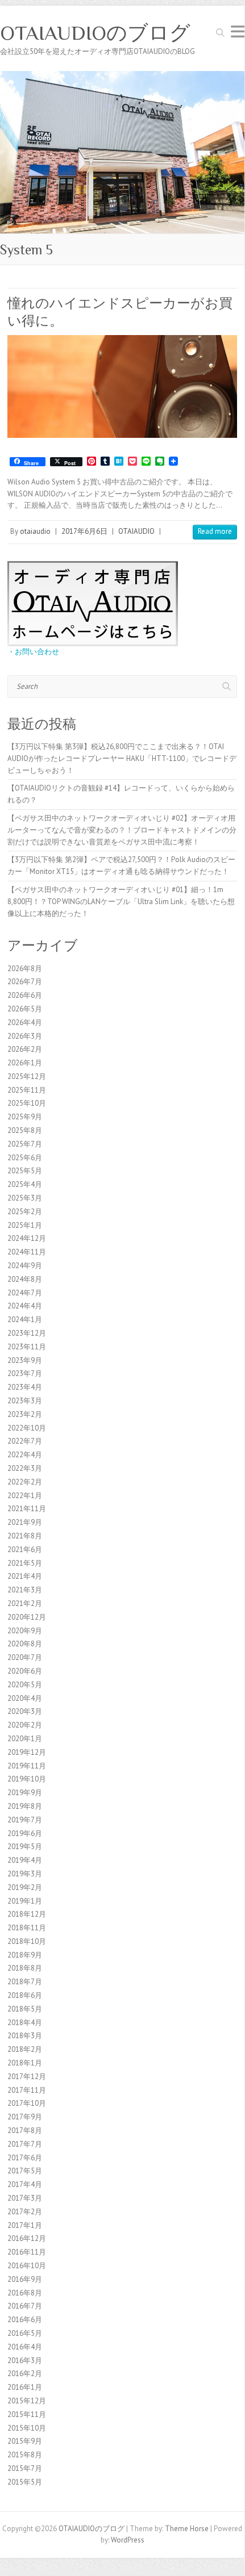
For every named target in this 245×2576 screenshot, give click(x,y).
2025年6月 (25, 1158)
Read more (215, 531)
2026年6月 (25, 995)
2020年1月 (25, 1739)
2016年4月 (25, 2347)
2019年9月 (25, 1793)
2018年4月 (25, 2023)
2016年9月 (25, 2279)
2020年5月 (25, 1685)
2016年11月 (27, 2252)
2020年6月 (25, 1671)
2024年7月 (25, 1293)
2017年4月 (25, 2184)
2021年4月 (25, 1576)
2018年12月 (27, 1914)
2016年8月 (25, 2293)
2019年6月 (25, 1833)
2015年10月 (27, 2428)
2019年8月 (25, 1806)
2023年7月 (25, 1373)
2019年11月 (27, 1766)
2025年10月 (27, 1103)
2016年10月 (27, 2266)
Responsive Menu (238, 32)
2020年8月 (25, 1644)
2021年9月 (25, 1522)
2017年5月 (25, 2171)
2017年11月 (27, 2090)
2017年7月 (25, 2144)
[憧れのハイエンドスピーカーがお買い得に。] (122, 386)
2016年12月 (27, 2238)
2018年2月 (25, 2049)
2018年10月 (27, 1941)
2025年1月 (25, 1225)
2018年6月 (25, 1995)
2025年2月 (25, 1212)
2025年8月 (25, 1130)
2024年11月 (27, 1252)
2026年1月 (25, 1063)
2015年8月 (25, 2455)
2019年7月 (25, 1820)
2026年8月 (25, 969)
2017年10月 (27, 2103)
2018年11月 (27, 1928)
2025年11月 (27, 1090)
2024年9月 (25, 1266)
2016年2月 (25, 2374)
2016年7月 (25, 2306)
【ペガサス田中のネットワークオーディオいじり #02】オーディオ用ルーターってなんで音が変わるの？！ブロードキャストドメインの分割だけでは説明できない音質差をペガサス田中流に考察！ (122, 830)
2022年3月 (25, 1468)
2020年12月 (27, 1617)
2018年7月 (25, 1982)
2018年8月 (25, 1968)
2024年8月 (25, 1279)
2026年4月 (25, 1023)
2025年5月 (25, 1171)
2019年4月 (25, 1860)
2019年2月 (25, 1887)
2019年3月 (25, 1874)
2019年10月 (27, 1779)
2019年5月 (25, 1847)
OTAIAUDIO (136, 531)
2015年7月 (25, 2468)
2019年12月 (27, 1752)
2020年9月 (25, 1631)
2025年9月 (25, 1117)
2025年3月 (25, 1198)
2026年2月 (25, 1049)
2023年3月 (25, 1401)
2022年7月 (25, 1441)
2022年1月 (25, 1496)
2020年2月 (25, 1725)
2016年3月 (25, 2360)
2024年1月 (25, 1320)
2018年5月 (25, 2009)
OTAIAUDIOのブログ (95, 33)
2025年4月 (25, 1184)
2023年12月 (27, 1333)
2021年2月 (25, 1603)
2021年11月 (27, 1509)
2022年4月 (25, 1455)
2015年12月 (27, 2401)
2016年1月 (25, 2387)
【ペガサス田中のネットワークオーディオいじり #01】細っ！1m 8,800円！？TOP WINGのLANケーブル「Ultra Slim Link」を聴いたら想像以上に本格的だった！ (121, 902)
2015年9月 (25, 2441)
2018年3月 (25, 2036)
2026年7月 (25, 982)
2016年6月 (25, 2320)
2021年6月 (25, 1550)
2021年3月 (25, 1590)
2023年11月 (27, 1347)
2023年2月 (25, 1414)
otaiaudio (35, 531)
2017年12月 (27, 2077)
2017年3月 (25, 2198)
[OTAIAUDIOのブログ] (122, 76)
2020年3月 (25, 1711)
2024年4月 (25, 1306)
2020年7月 (25, 1657)
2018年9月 (25, 1955)
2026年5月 (25, 1009)
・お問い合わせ (33, 652)
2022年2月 (25, 1482)
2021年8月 (25, 1536)
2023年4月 (25, 1387)
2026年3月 (25, 1036)
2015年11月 (27, 2414)
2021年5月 (25, 1563)
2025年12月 (27, 1076)
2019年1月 (25, 1901)
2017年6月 (25, 2158)
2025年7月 (25, 1144)
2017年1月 (25, 2225)
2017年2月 (25, 2212)
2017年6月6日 (84, 531)
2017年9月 (25, 2117)
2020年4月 (25, 1698)
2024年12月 (27, 1238)
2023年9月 (25, 1360)
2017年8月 (25, 2130)
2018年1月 (25, 2063)
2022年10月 (27, 1428)
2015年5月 (25, 2482)
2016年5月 (25, 2333)
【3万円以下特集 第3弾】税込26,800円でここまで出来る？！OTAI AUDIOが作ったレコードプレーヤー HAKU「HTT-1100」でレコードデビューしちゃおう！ (122, 758)
